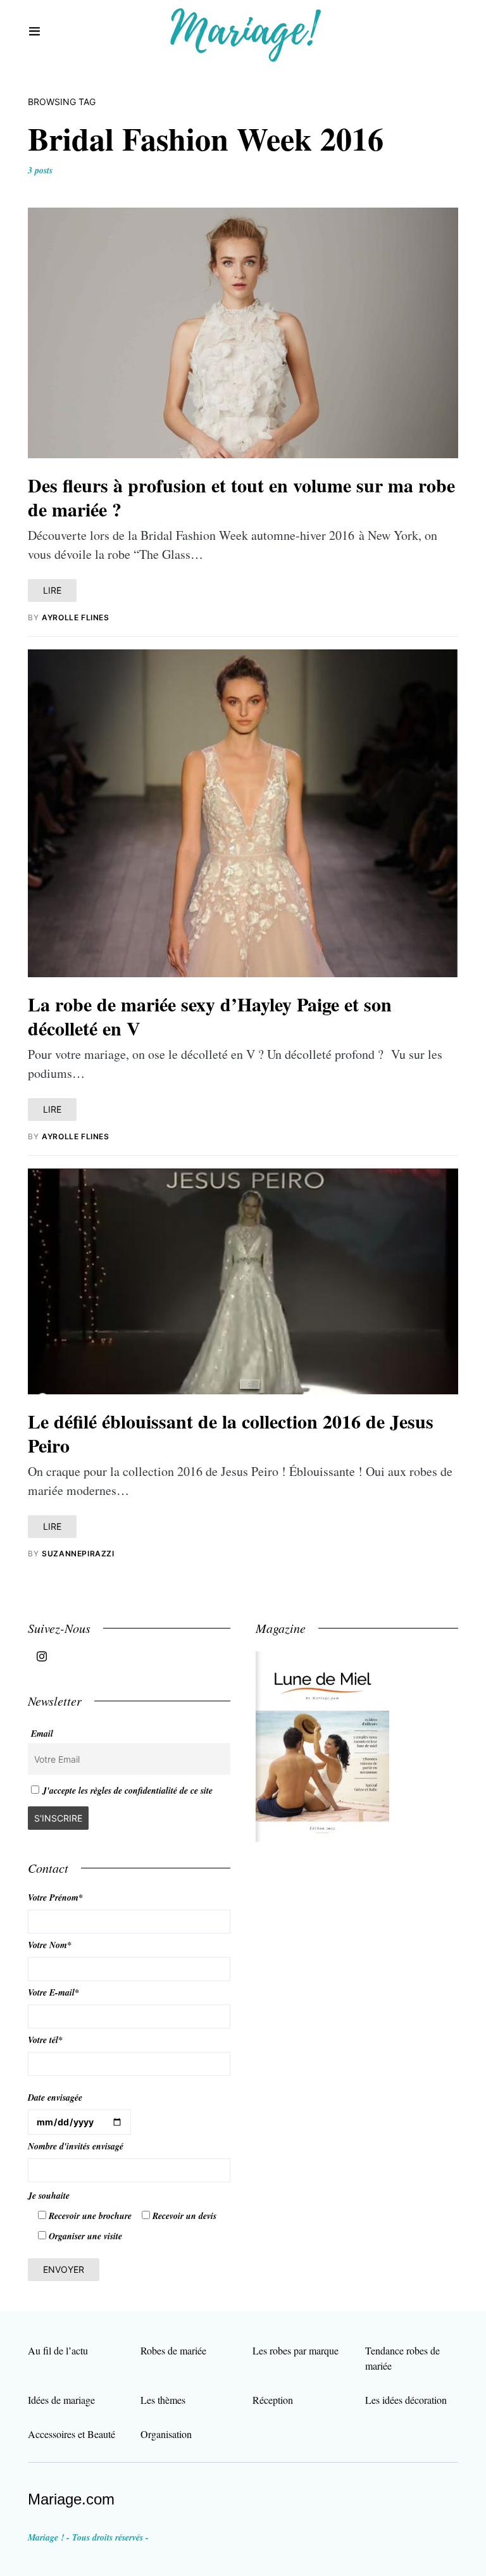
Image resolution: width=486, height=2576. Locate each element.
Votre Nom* (50, 1945)
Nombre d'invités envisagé (76, 2146)
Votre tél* (45, 2040)
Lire (52, 590)
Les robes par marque (296, 2350)
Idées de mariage (61, 2400)
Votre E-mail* (53, 1992)
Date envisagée (55, 2098)
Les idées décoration (406, 2400)
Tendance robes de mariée (402, 2358)
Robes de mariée (173, 2350)
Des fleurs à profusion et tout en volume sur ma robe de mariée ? (241, 497)
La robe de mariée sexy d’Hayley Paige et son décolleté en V (210, 1016)
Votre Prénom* (55, 1898)
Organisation (166, 2434)
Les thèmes (163, 2400)
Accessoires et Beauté (72, 2434)
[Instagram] (42, 1656)
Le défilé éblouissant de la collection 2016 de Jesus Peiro (231, 1433)
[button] (34, 32)
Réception (273, 2400)
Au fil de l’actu (58, 2350)
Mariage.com (71, 2499)
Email (42, 1734)
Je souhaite (49, 2196)
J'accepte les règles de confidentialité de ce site (128, 1791)
